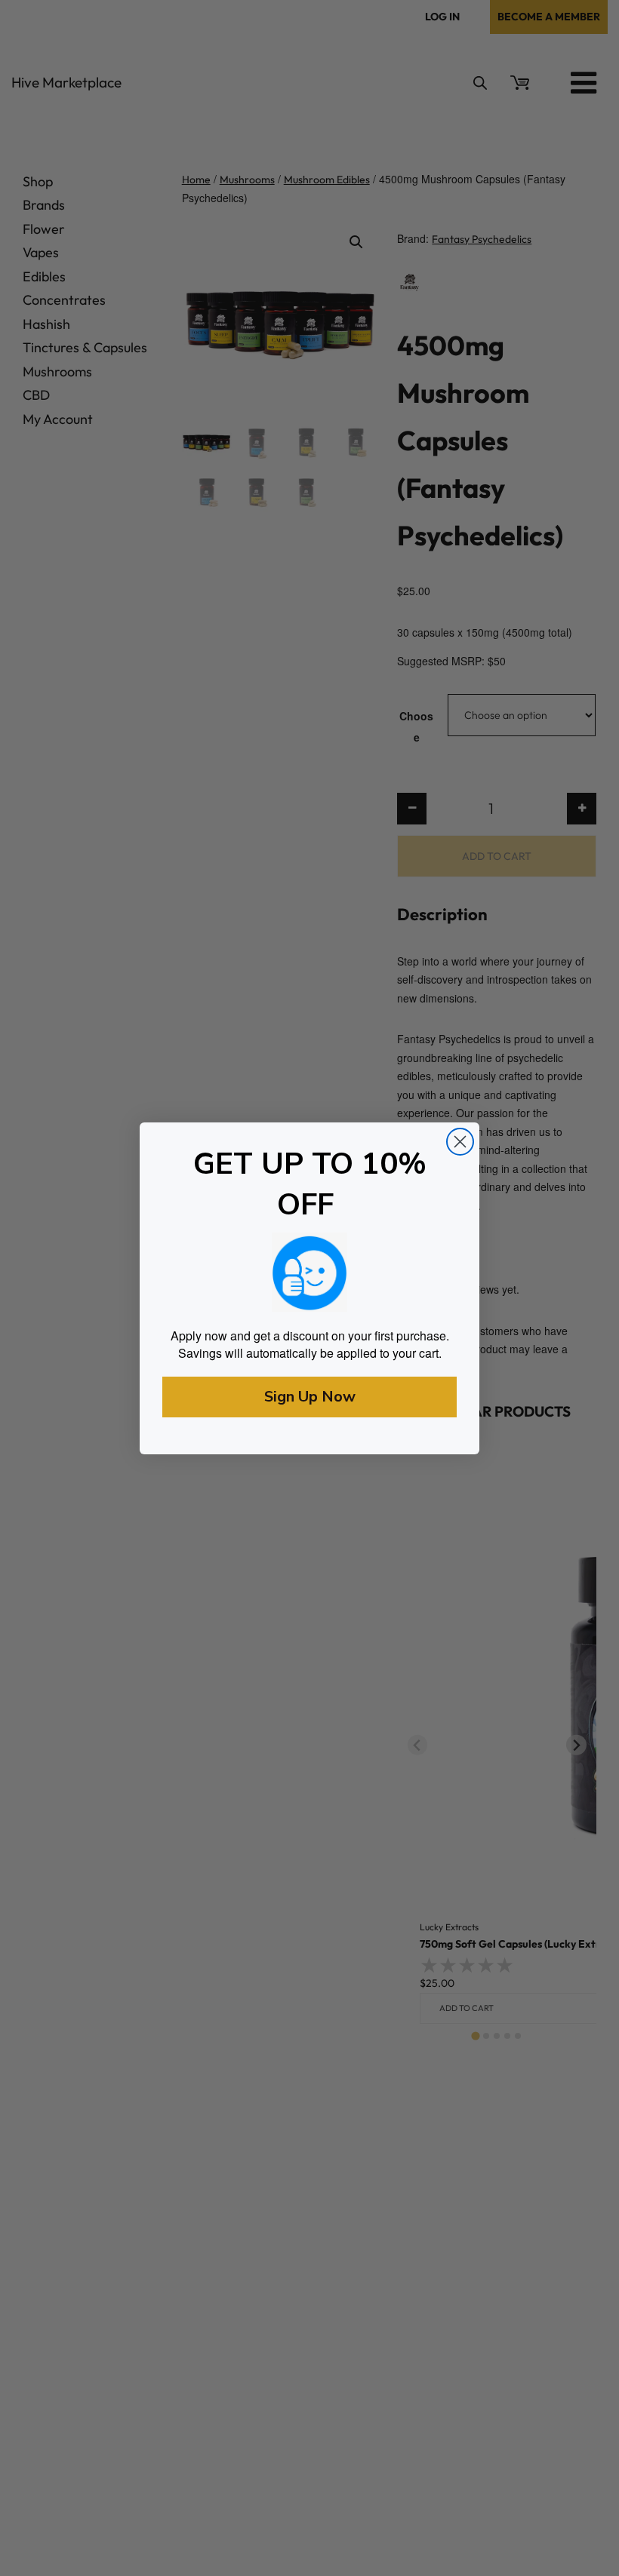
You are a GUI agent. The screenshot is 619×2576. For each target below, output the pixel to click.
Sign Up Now (310, 1397)
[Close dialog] (460, 1142)
